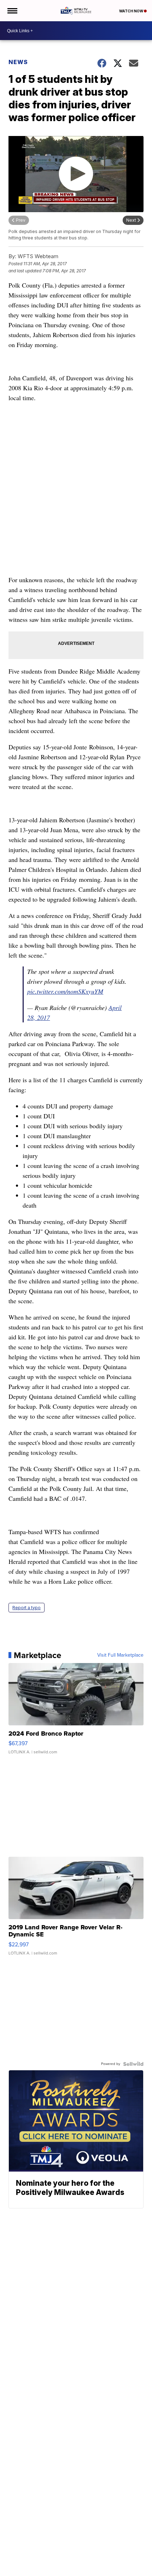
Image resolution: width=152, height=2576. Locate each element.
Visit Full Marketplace (120, 1655)
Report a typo (27, 1608)
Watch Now (131, 11)
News (18, 62)
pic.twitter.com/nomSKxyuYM (65, 991)
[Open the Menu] (12, 11)
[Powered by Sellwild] (133, 2064)
